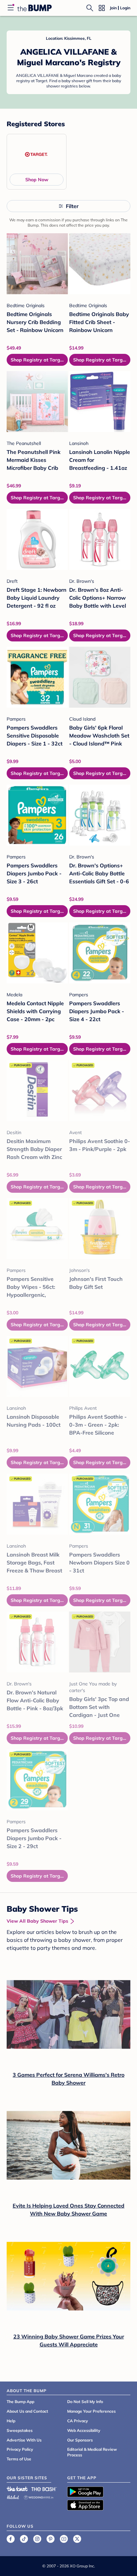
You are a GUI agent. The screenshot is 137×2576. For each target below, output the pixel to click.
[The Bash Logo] (44, 2489)
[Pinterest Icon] (51, 2539)
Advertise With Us (24, 2440)
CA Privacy (78, 2421)
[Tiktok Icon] (24, 2539)
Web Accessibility (84, 2430)
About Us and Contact (27, 2411)
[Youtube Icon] (64, 2539)
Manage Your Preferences (91, 2411)
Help (11, 2421)
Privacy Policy (20, 2449)
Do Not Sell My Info (85, 2402)
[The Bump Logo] (35, 8)
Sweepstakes (20, 2430)
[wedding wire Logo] (39, 2496)
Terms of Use (19, 2459)
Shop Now (37, 180)
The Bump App (20, 2402)
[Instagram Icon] (37, 2539)
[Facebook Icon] (11, 2539)
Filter (72, 206)
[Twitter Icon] (77, 2539)
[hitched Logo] (13, 2496)
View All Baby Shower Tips (37, 1921)
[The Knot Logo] (17, 2489)
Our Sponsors (80, 2440)
